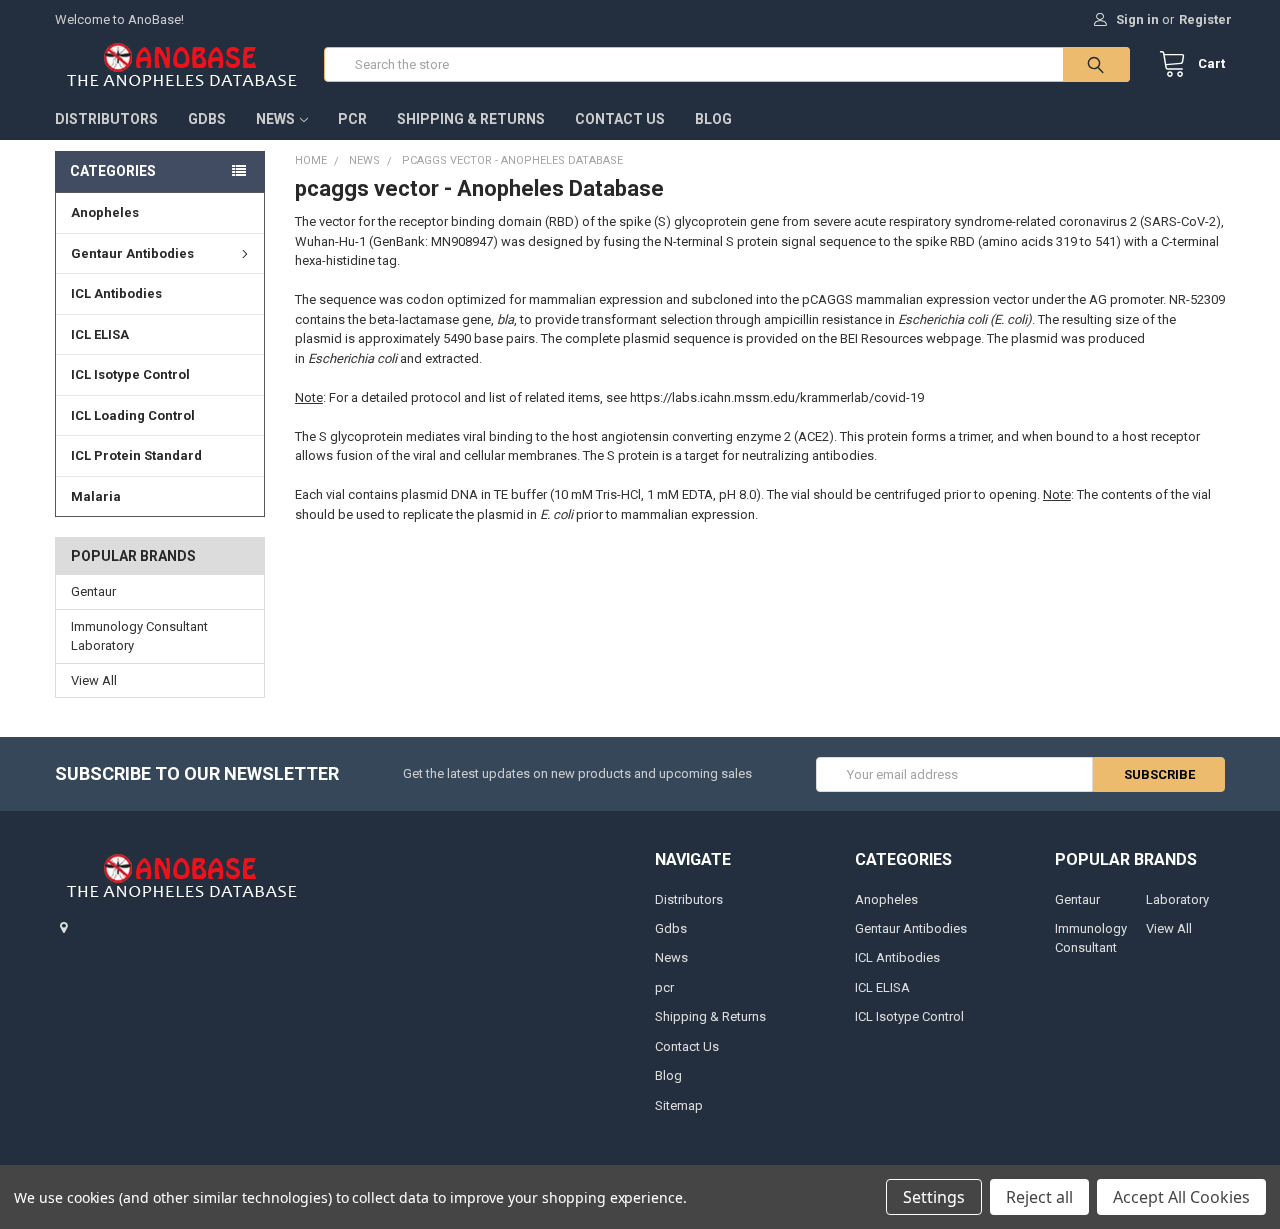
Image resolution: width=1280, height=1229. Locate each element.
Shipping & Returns (471, 119)
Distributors (106, 119)
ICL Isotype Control (130, 374)
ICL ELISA (100, 334)
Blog (713, 119)
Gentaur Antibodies (132, 253)
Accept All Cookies (1181, 1197)
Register (1205, 19)
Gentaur (93, 591)
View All (94, 680)
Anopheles (105, 212)
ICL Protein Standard (136, 455)
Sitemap (679, 1105)
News (275, 119)
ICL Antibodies (116, 293)
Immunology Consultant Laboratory (139, 636)
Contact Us (620, 119)
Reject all (1039, 1197)
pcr (352, 119)
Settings (934, 1197)
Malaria (96, 496)
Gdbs (207, 119)
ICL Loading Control (133, 415)
